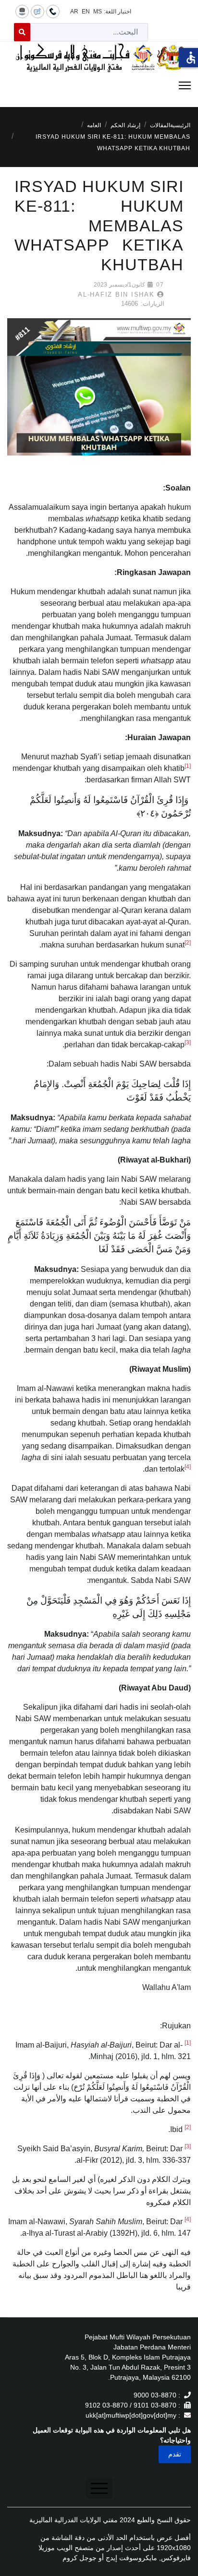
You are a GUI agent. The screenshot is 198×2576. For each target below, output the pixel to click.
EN (86, 12)
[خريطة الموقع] (22, 11)
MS (98, 12)
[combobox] (89, 32)
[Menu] (99, 85)
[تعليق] (37, 11)
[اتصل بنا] (53, 11)
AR (74, 12)
